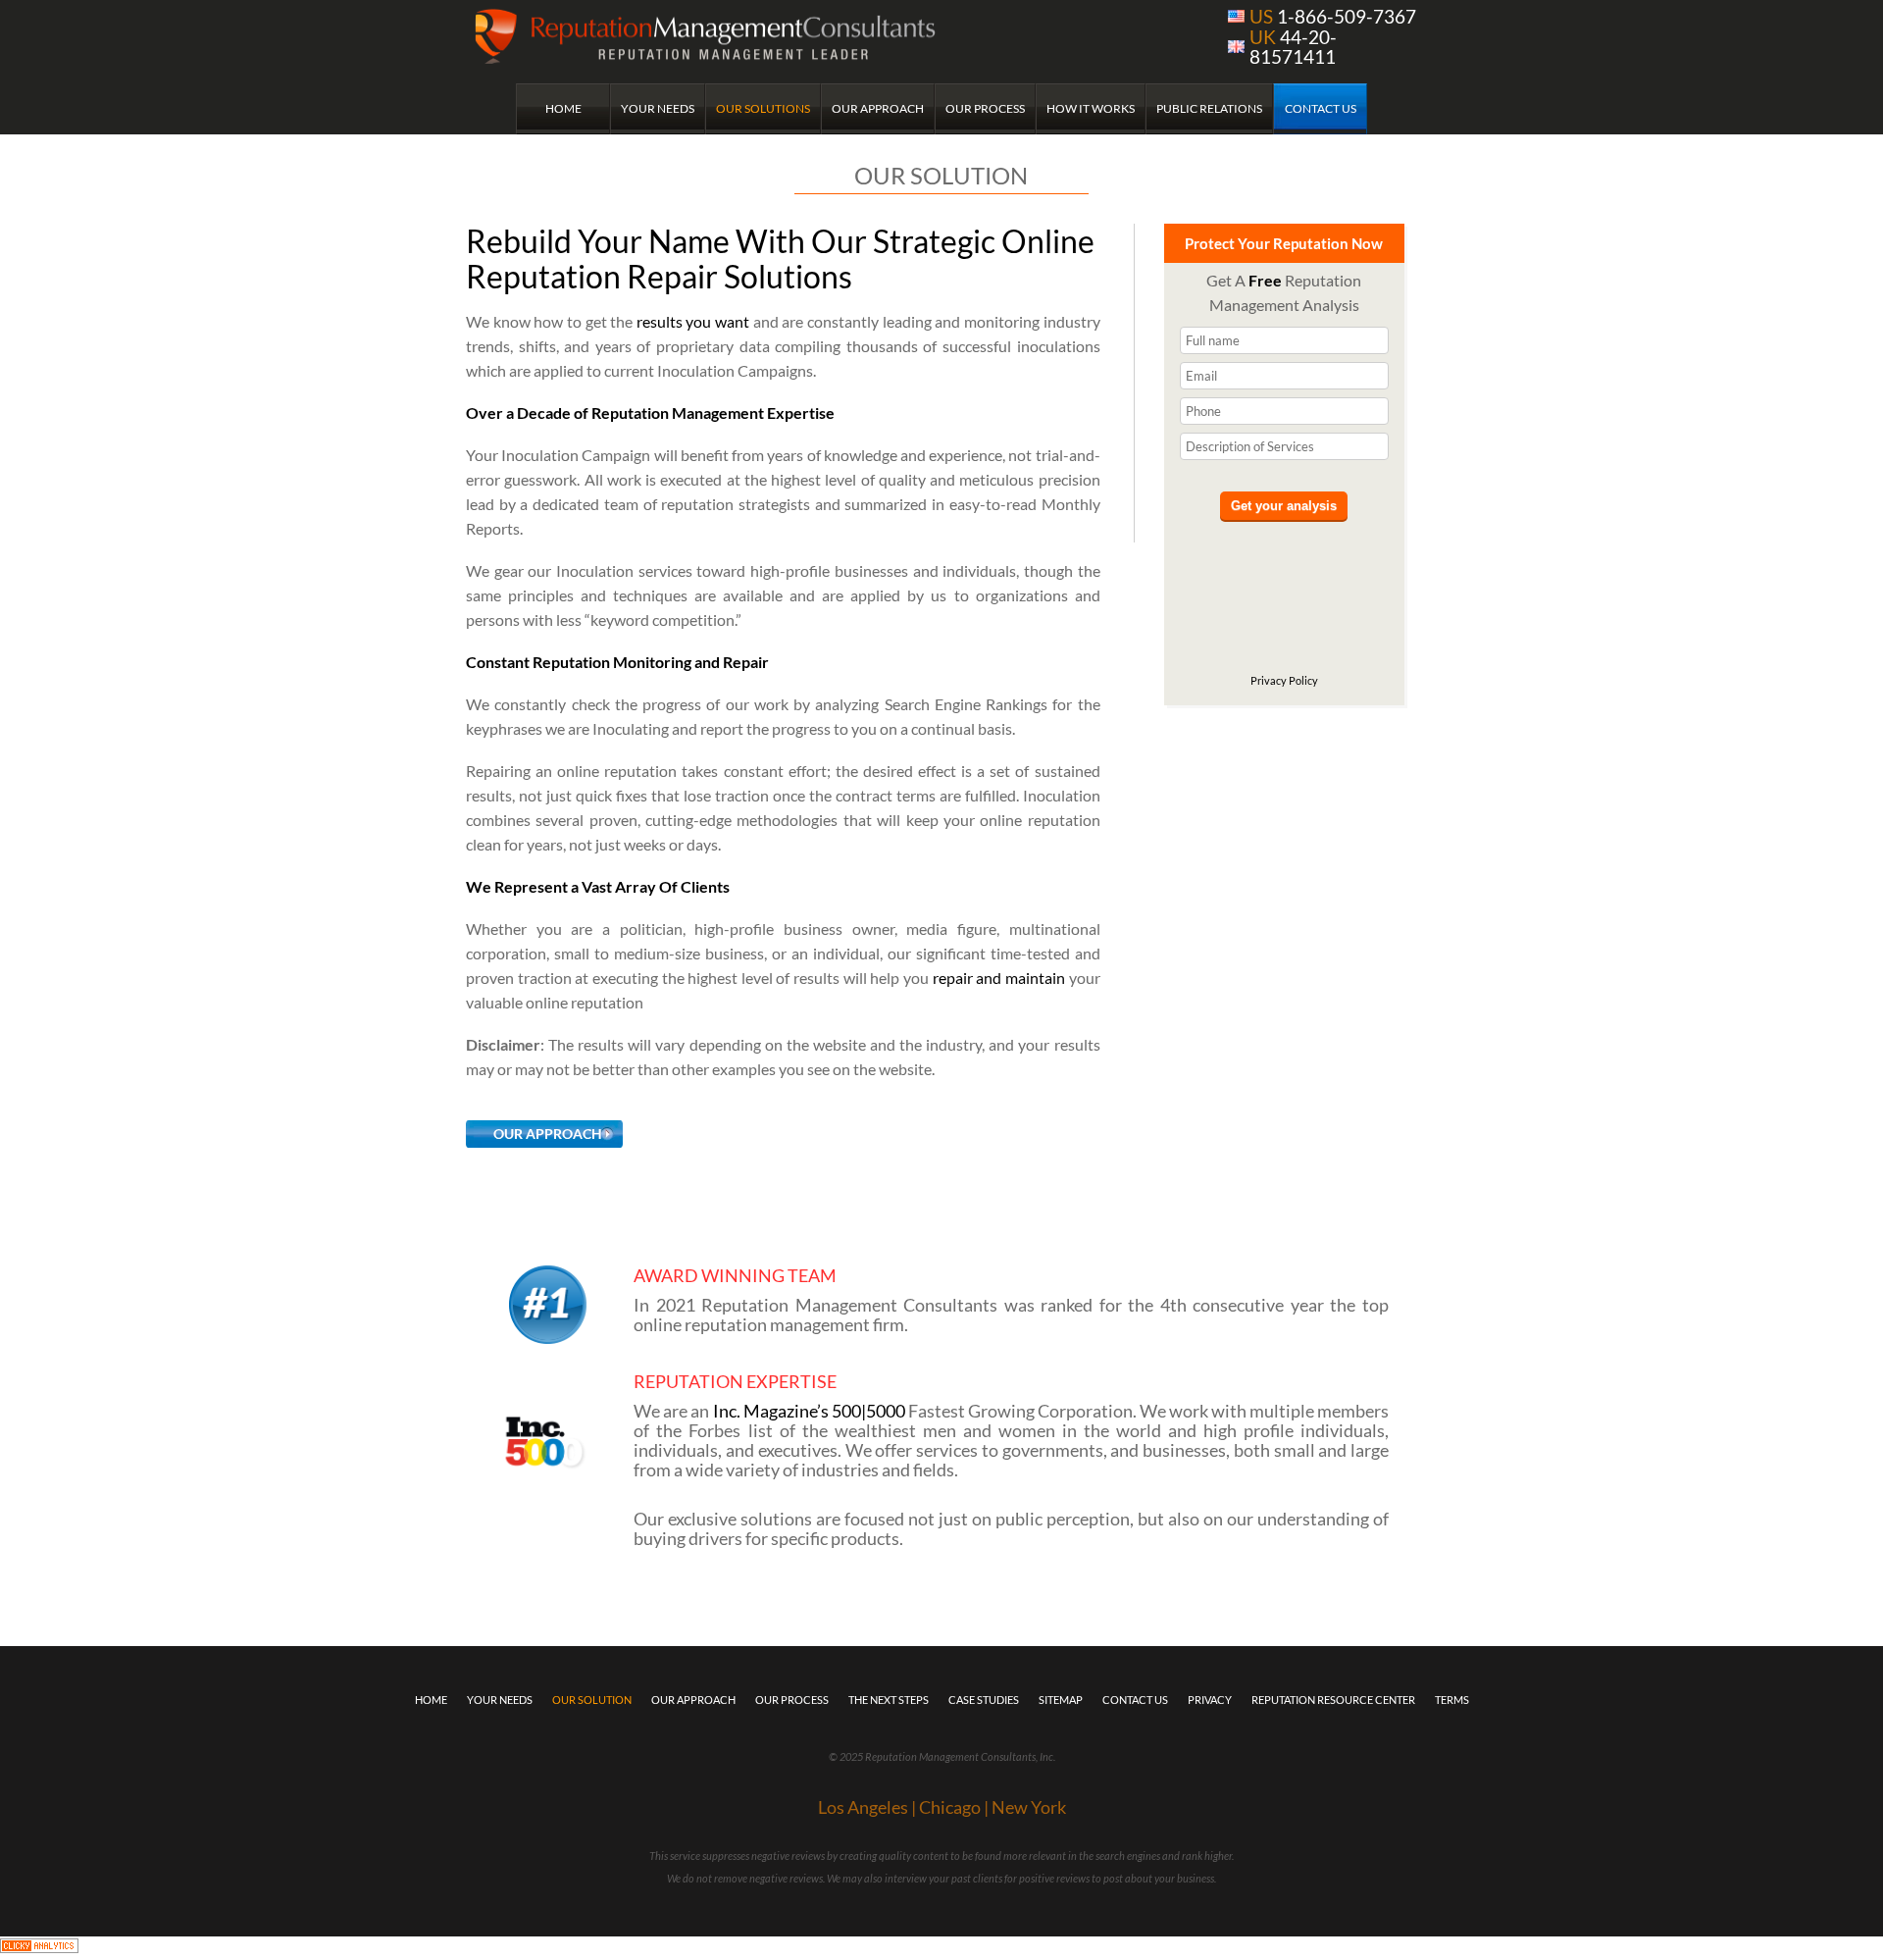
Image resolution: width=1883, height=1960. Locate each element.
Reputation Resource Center (1333, 1700)
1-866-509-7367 (1333, 16)
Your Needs (658, 108)
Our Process (985, 108)
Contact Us (1321, 108)
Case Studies (984, 1700)
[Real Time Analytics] (39, 1948)
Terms (1452, 1700)
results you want (693, 321)
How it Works (1091, 108)
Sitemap (1061, 1700)
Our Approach (878, 108)
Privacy (1210, 1700)
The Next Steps (889, 1700)
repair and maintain (999, 978)
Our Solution (592, 1700)
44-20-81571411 (1293, 47)
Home (563, 108)
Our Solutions (763, 108)
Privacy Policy (1284, 680)
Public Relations (1209, 108)
